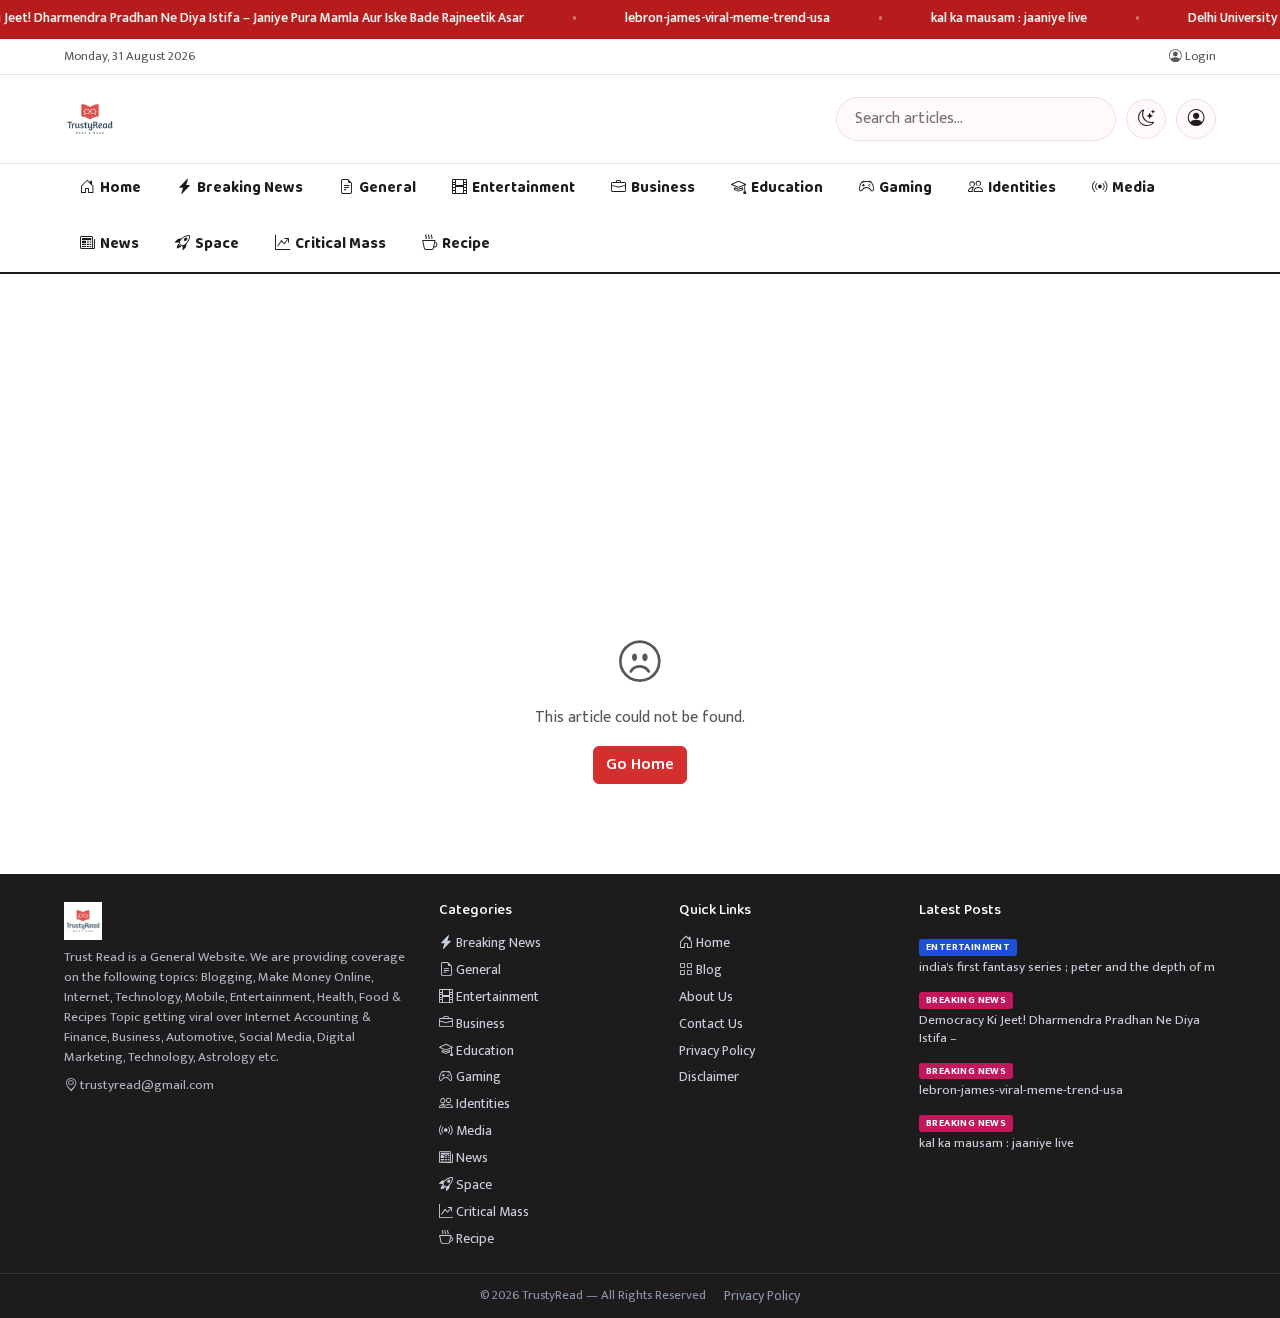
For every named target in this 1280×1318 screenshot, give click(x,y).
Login (1199, 56)
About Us (706, 996)
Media (1133, 188)
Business (663, 188)
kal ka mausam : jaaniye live (1009, 18)
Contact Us (711, 1023)
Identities (1022, 188)
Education (787, 188)
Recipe (466, 244)
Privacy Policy (717, 1050)
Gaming (905, 188)
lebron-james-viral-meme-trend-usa (727, 18)
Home (120, 188)
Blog (707, 969)
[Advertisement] (640, 424)
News (119, 244)
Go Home (640, 764)
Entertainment (523, 188)
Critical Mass (340, 244)
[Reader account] (1196, 119)
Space (217, 244)
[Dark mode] (1146, 119)
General (387, 188)
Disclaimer (709, 1076)
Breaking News (250, 188)
